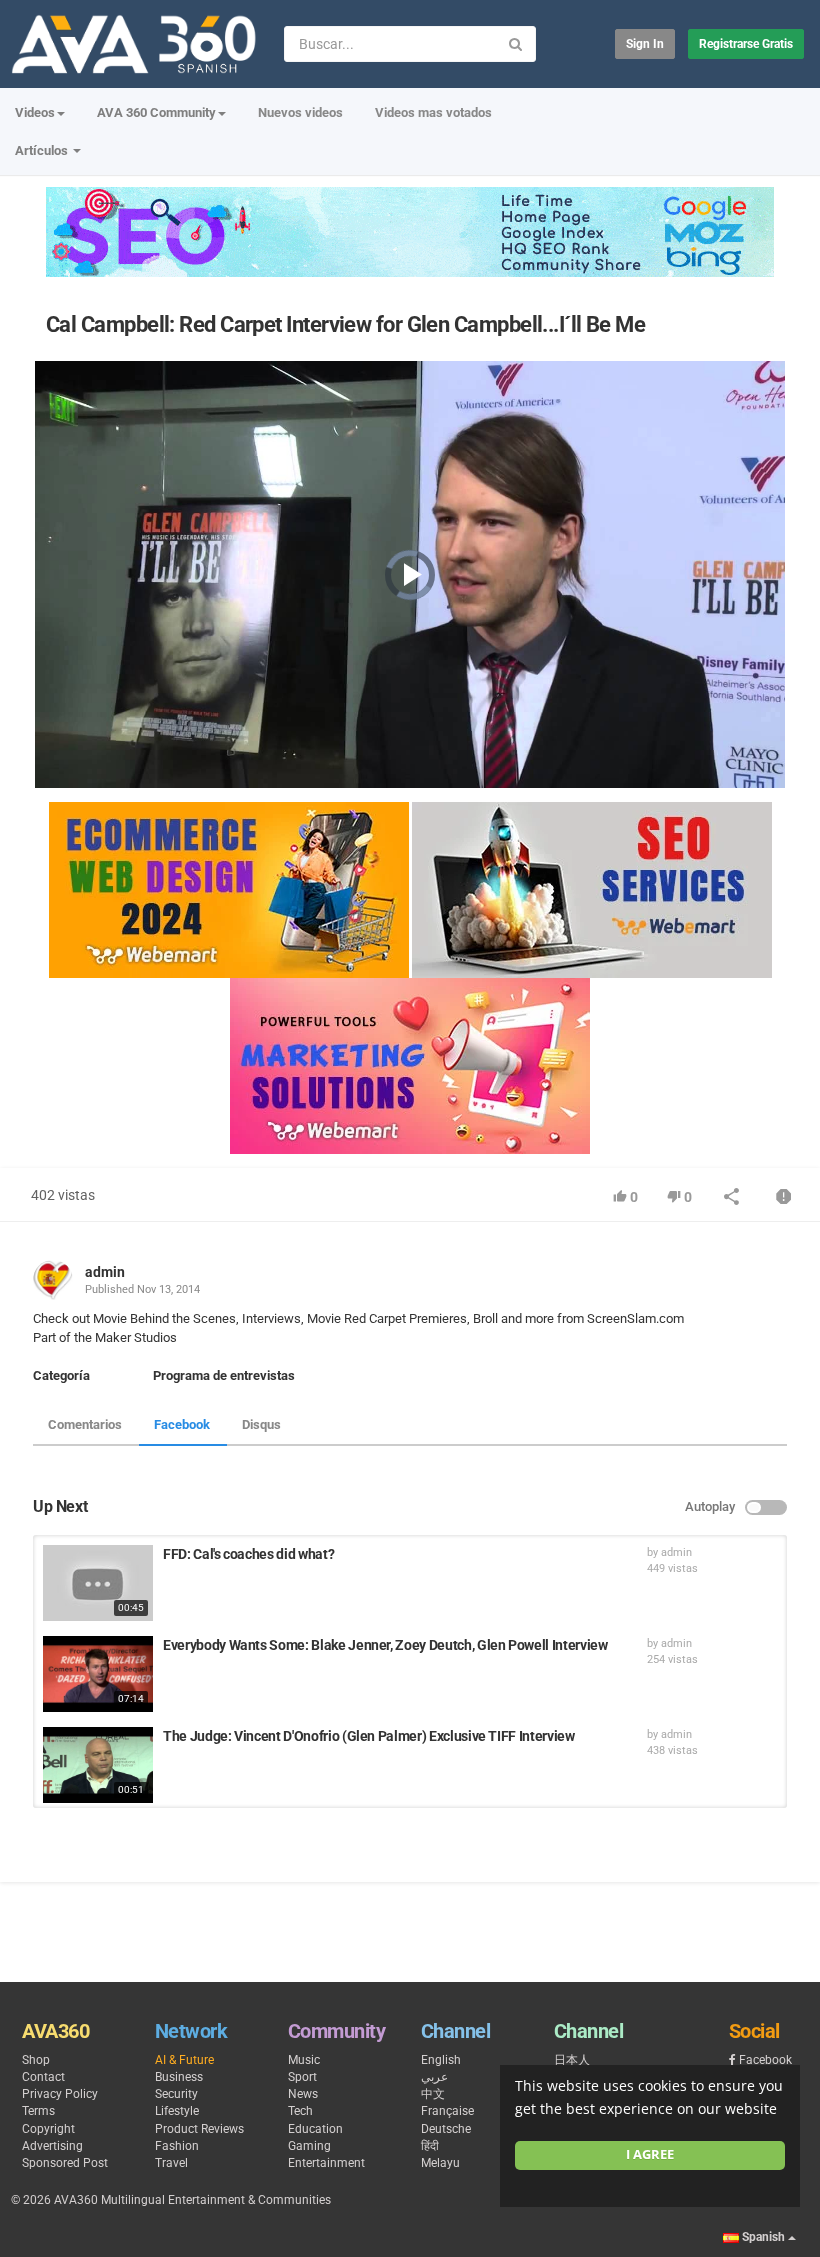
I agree (650, 2154)
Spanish (763, 2237)
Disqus (261, 1424)
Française (447, 2111)
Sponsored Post (65, 2163)
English (441, 2060)
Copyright (48, 2129)
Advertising (52, 2146)
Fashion (177, 2146)
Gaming (309, 2146)
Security (176, 2094)
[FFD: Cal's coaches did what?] (98, 1583)
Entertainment (326, 2163)
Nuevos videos (300, 112)
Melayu (440, 2163)
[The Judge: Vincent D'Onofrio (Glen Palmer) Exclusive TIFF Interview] (98, 1765)
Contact (43, 2077)
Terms (38, 2111)
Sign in (645, 44)
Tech (300, 2111)
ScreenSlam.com (634, 1318)
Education (315, 2129)
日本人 (572, 2060)
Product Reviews (199, 2129)
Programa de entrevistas (224, 1375)
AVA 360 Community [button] (156, 112)
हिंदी (430, 2146)
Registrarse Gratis (746, 44)
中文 (433, 2094)
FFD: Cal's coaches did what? (248, 1554)
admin (105, 1272)
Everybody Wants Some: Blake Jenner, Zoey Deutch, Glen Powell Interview (385, 1645)
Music (304, 2060)
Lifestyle (177, 2111)
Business (179, 2077)
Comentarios (85, 1424)
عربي (434, 2077)
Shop (36, 2060)
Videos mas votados (433, 112)
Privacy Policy (60, 2094)
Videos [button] (35, 112)
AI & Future (184, 2060)
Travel (171, 2163)
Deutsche (446, 2129)
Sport (302, 2077)
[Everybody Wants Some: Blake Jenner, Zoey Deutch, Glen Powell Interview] (98, 1674)
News (303, 2094)
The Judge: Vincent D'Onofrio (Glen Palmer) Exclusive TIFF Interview (369, 1736)
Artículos (43, 150)
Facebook (182, 1424)
